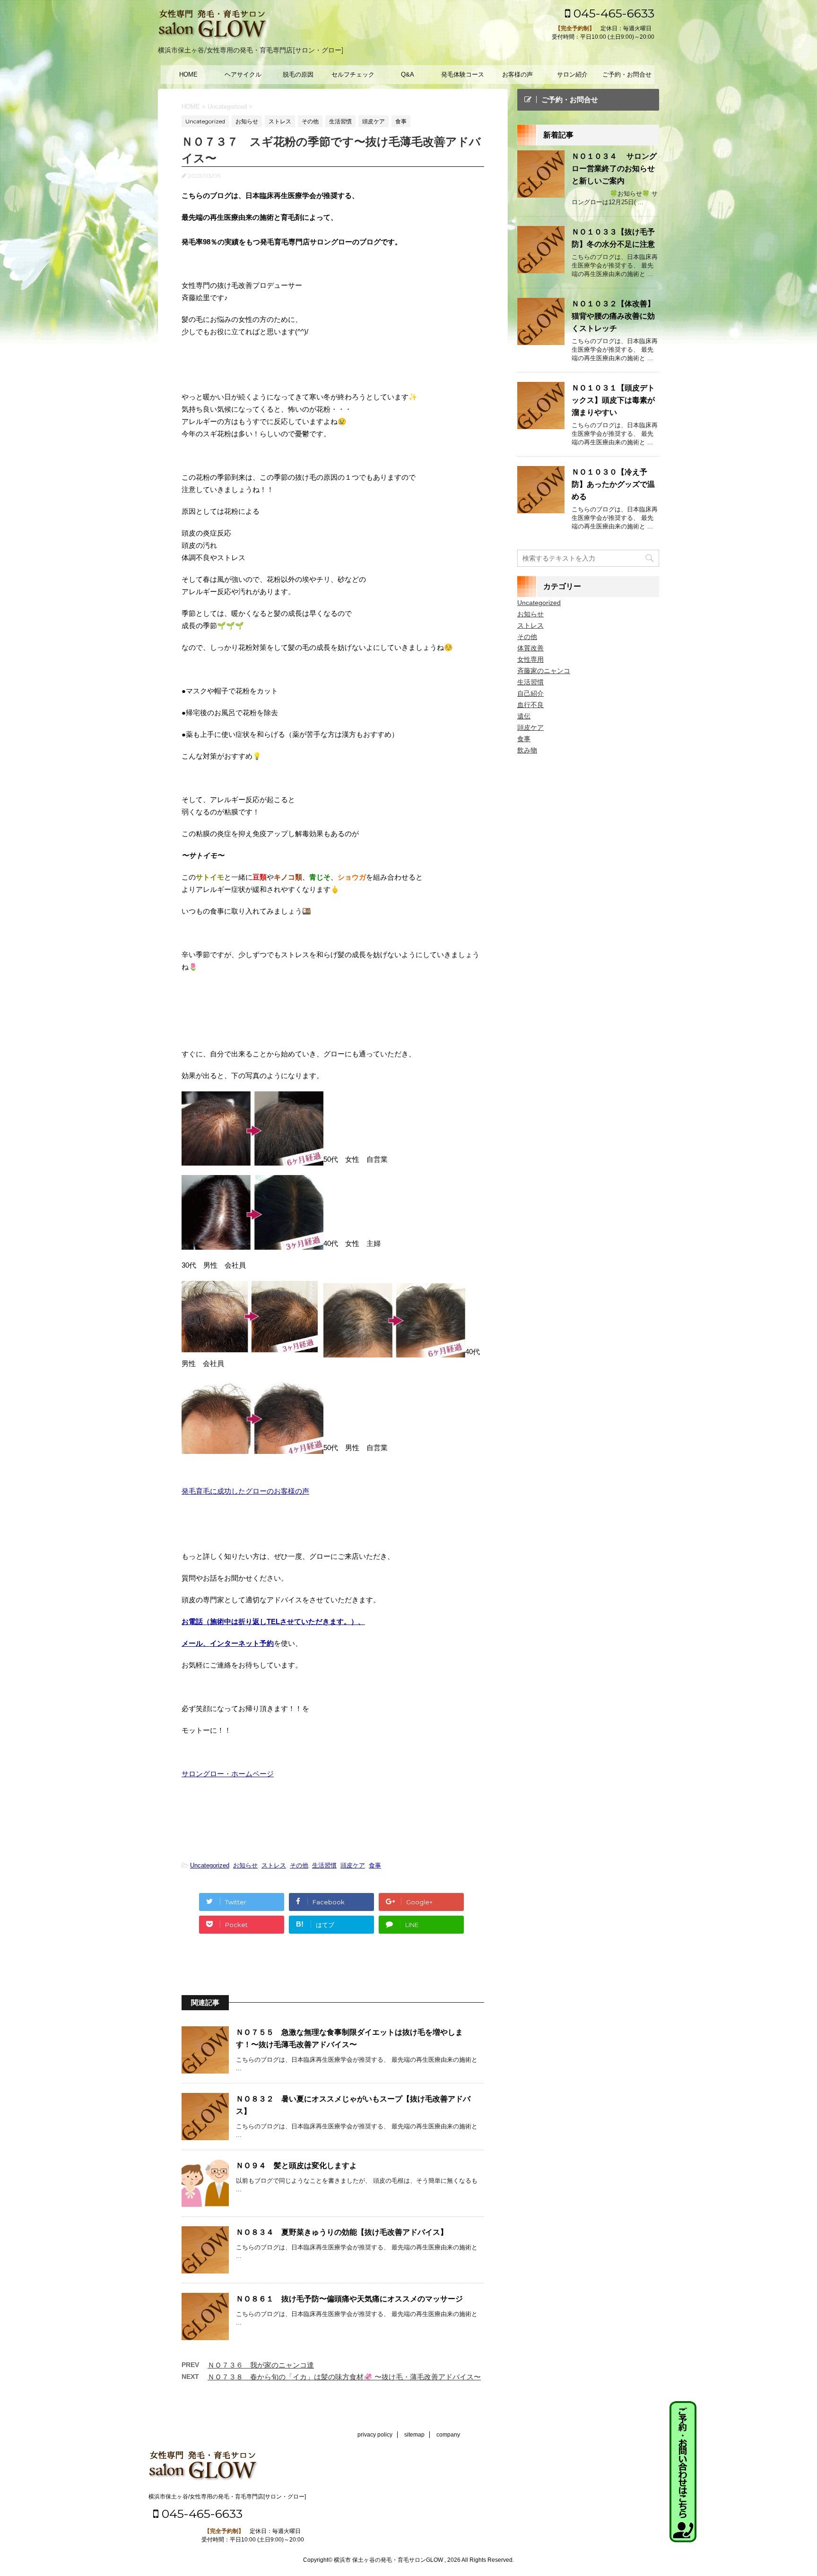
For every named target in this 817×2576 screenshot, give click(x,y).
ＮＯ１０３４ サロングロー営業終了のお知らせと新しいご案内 (614, 169)
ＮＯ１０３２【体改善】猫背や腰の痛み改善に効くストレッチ (613, 316)
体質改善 (530, 648)
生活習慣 (324, 1865)
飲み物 (527, 750)
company (448, 2435)
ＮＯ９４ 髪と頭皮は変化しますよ (296, 2165)
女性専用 (530, 659)
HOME (188, 74)
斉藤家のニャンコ (544, 671)
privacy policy (375, 2435)
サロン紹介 (572, 74)
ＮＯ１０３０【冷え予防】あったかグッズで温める (613, 484)
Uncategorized (210, 1865)
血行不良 (530, 705)
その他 (299, 1865)
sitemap (414, 2435)
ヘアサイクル (243, 74)
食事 (375, 1865)
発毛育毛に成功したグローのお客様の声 (245, 1491)
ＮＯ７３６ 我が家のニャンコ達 (261, 2365)
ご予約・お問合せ (627, 74)
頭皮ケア (353, 1865)
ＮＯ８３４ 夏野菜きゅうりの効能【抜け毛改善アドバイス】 (342, 2232)
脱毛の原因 (298, 74)
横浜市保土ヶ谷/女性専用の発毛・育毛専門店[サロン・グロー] (227, 2497)
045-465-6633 (612, 13)
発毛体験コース (463, 74)
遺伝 (524, 716)
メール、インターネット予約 (228, 1643)
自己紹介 (530, 693)
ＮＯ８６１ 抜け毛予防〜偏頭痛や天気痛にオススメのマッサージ (349, 2299)
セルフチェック (353, 74)
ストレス (274, 1865)
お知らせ (245, 1865)
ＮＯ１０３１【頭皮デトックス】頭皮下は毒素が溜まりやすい (613, 400)
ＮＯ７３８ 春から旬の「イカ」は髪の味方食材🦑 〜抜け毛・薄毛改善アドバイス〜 (344, 2377)
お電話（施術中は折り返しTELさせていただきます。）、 (273, 1621)
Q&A (408, 74)
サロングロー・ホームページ (228, 1774)
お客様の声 (517, 74)
